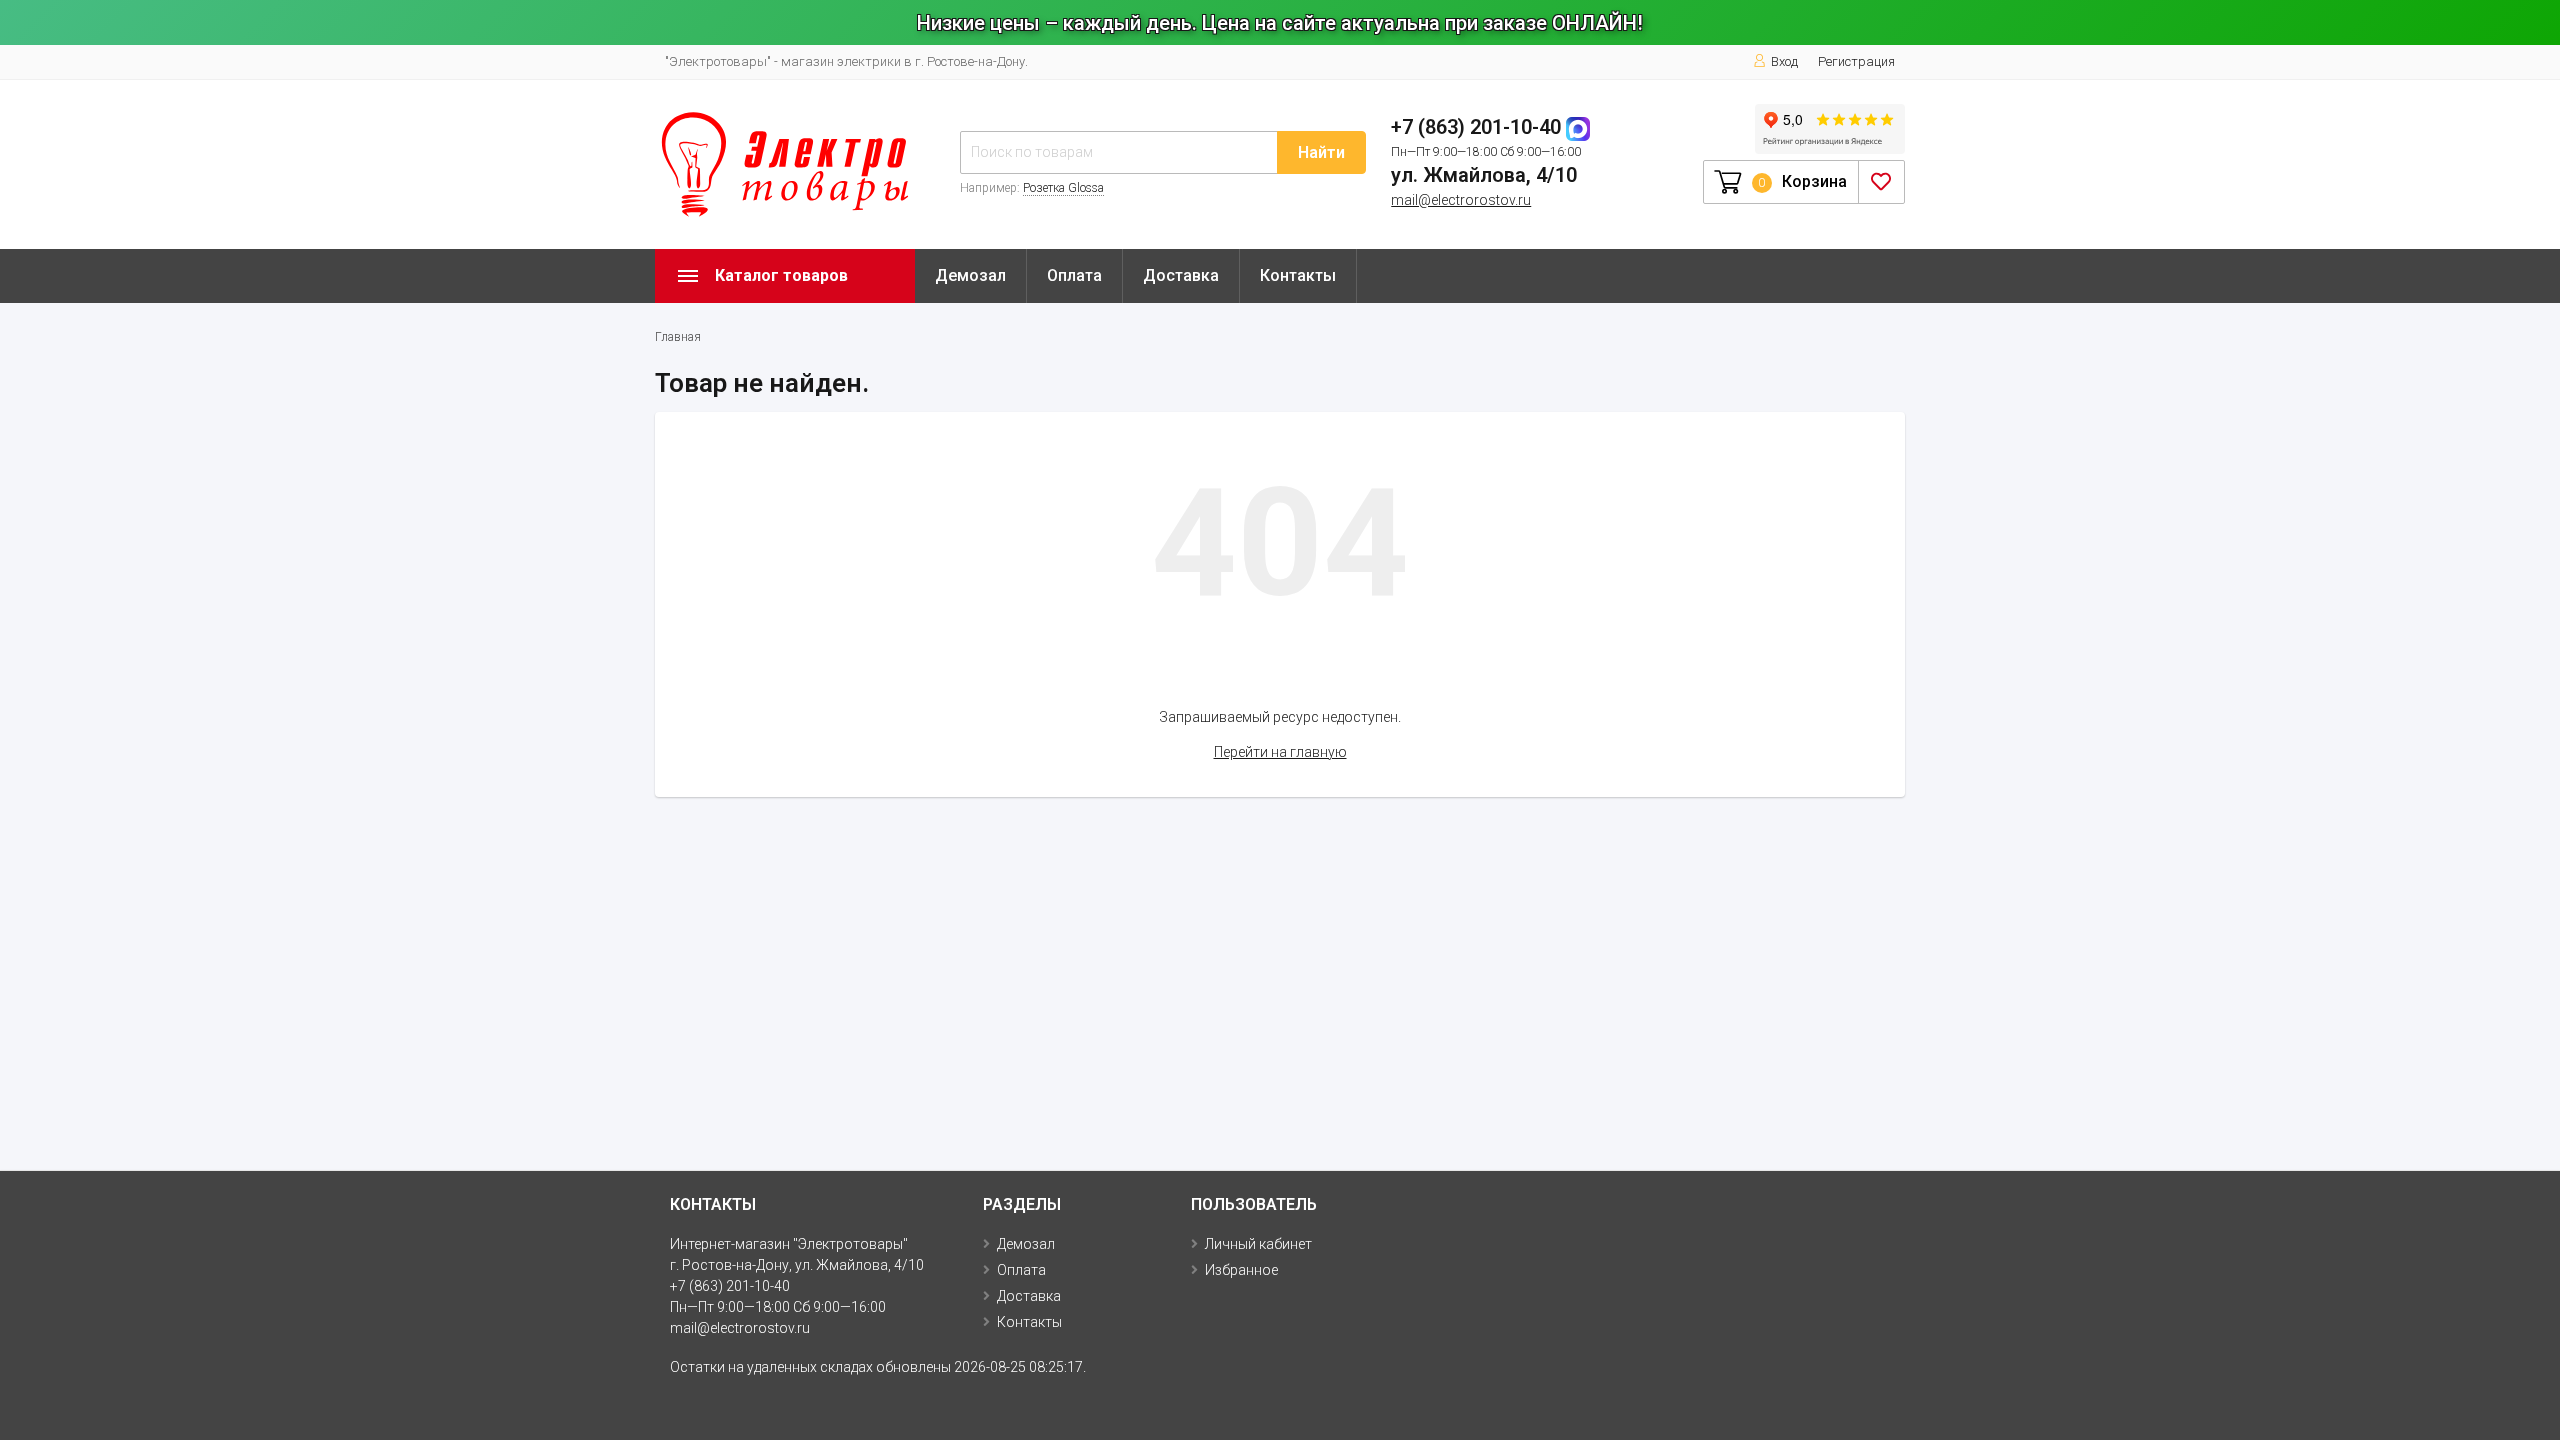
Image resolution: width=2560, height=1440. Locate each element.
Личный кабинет (1258, 1244)
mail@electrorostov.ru (1461, 200)
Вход (1784, 61)
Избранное (1241, 1270)
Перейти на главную (1280, 752)
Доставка (1181, 275)
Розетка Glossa (1063, 188)
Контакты (1298, 275)
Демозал (970, 275)
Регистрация (1856, 61)
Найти (1321, 152)
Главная (678, 337)
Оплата (1074, 275)
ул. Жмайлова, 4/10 (1484, 175)
